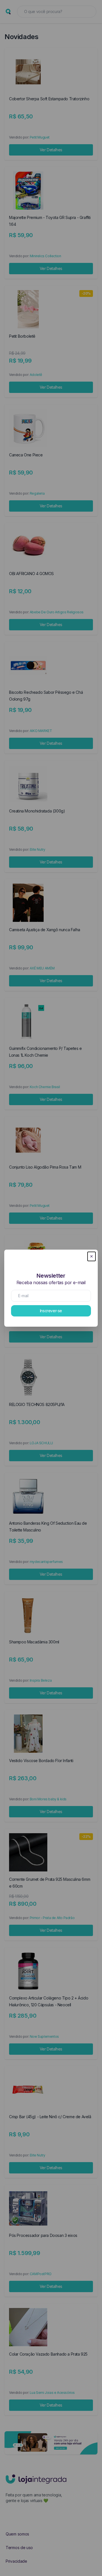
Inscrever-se (51, 1311)
